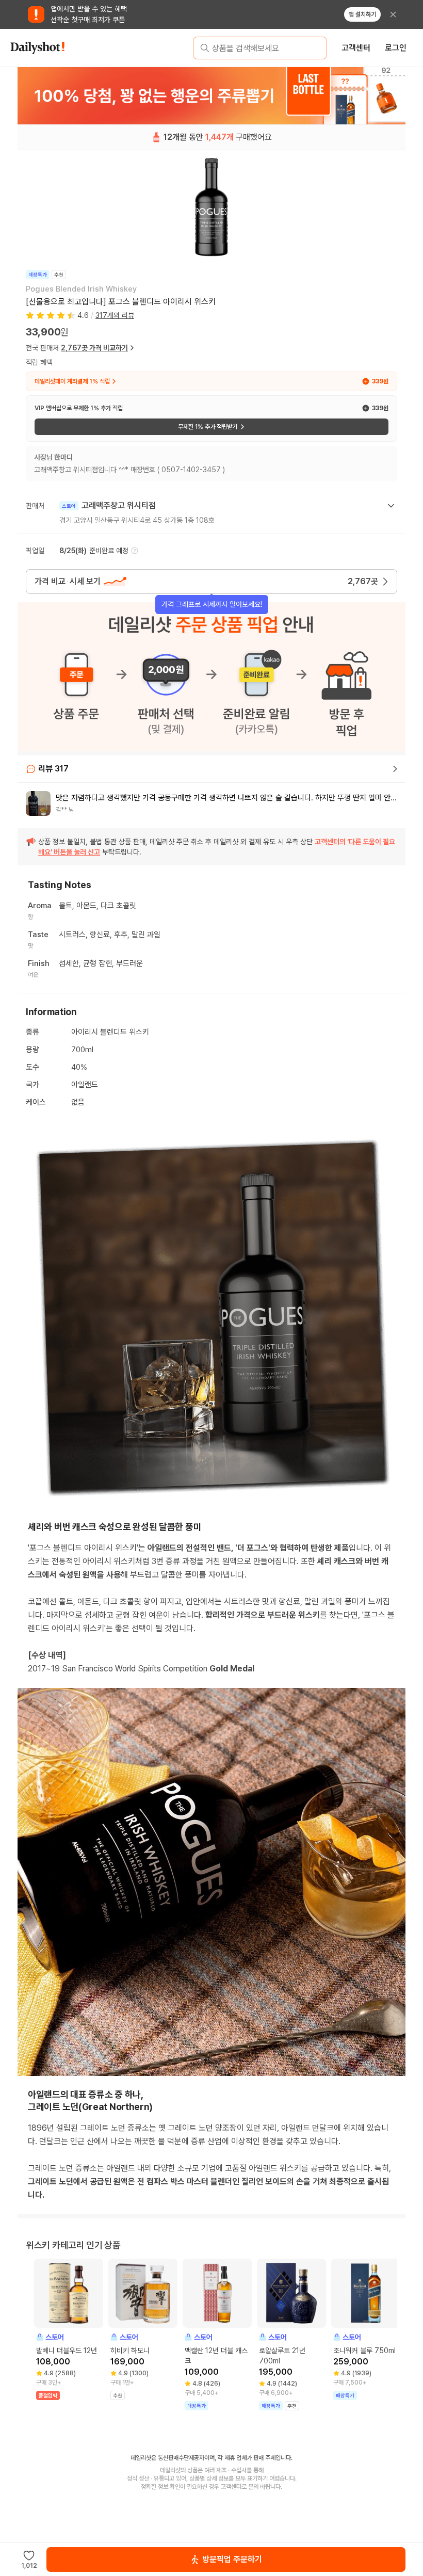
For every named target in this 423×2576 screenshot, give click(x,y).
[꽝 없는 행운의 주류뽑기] (211, 95)
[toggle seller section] (391, 506)
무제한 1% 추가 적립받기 (208, 427)
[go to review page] (395, 769)
